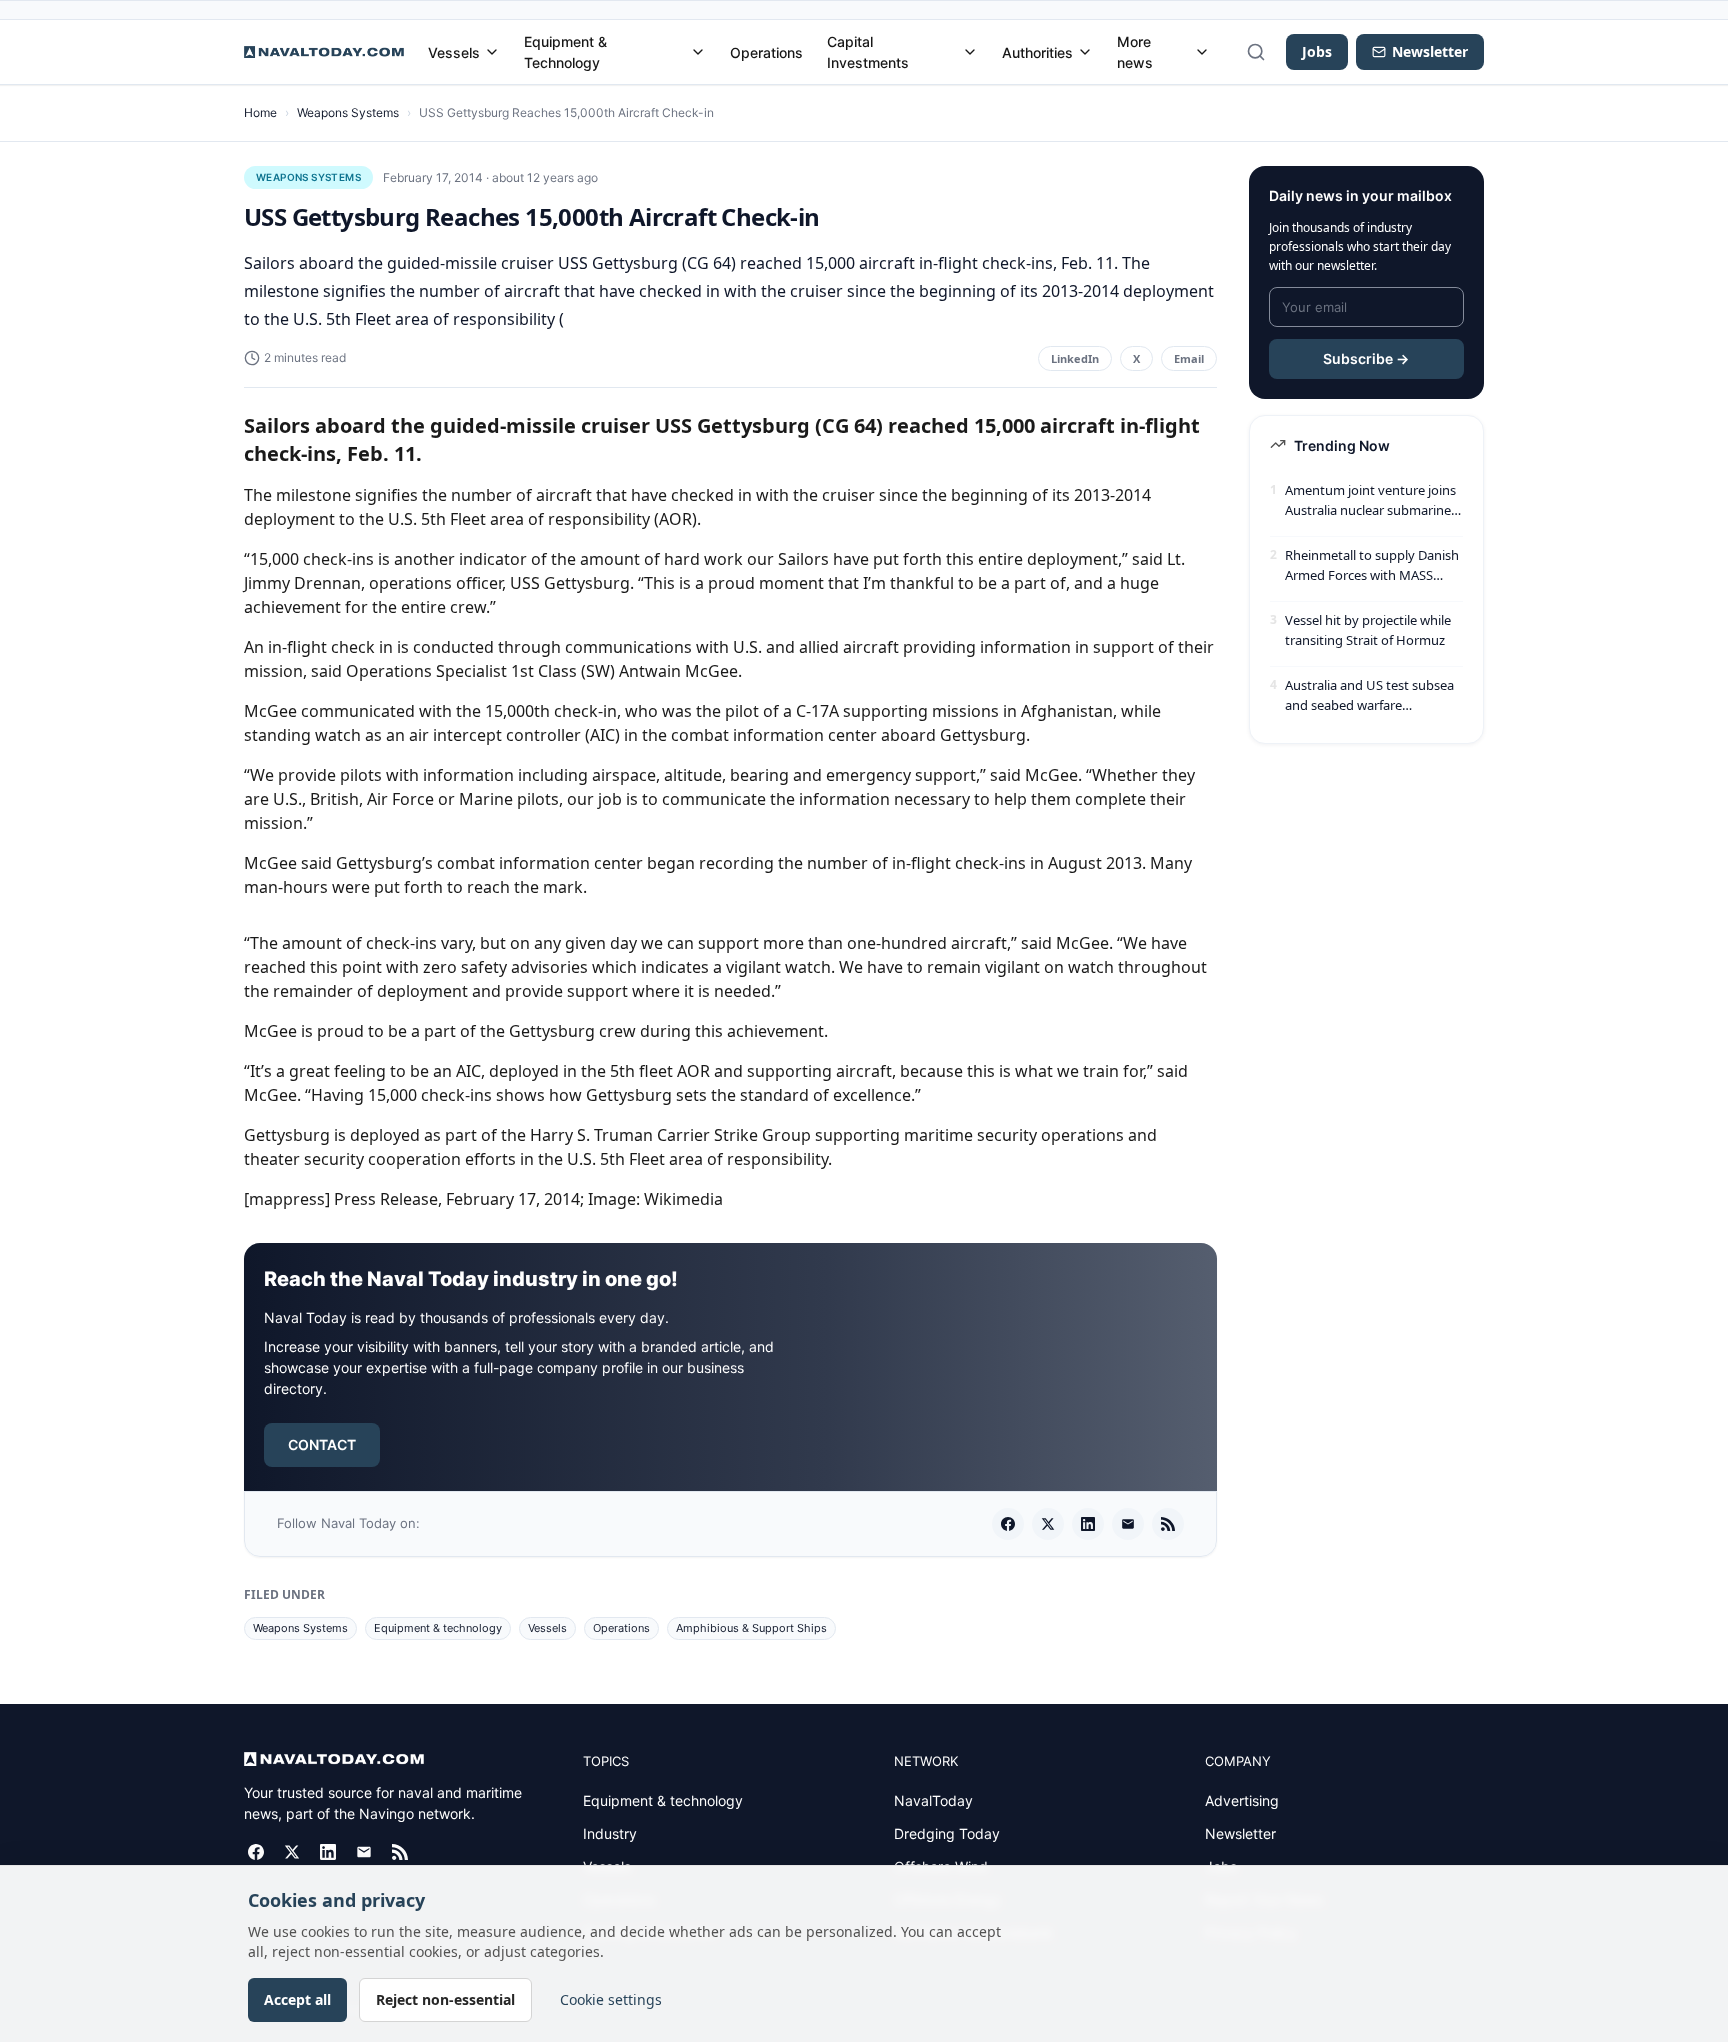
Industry (610, 1833)
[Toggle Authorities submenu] (1085, 52)
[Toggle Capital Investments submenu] (970, 52)
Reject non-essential (445, 1999)
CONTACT (322, 1444)
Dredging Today (947, 1833)
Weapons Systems (348, 112)
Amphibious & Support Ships (751, 1628)
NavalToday (933, 1800)
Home (260, 112)
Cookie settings (611, 1999)
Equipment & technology (438, 1628)
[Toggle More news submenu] (1202, 52)
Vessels (454, 52)
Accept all (297, 1999)
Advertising (1242, 1800)
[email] (1128, 1524)
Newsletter (1240, 1833)
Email (1189, 358)
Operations (766, 52)
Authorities (1037, 52)
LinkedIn (1075, 358)
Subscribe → (1366, 358)
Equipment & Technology (565, 52)
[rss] (1168, 1524)
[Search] (1256, 52)
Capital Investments (868, 52)
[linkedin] (1088, 1524)
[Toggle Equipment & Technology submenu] (698, 52)
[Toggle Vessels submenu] (492, 52)
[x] (1048, 1524)
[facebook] (1008, 1524)
